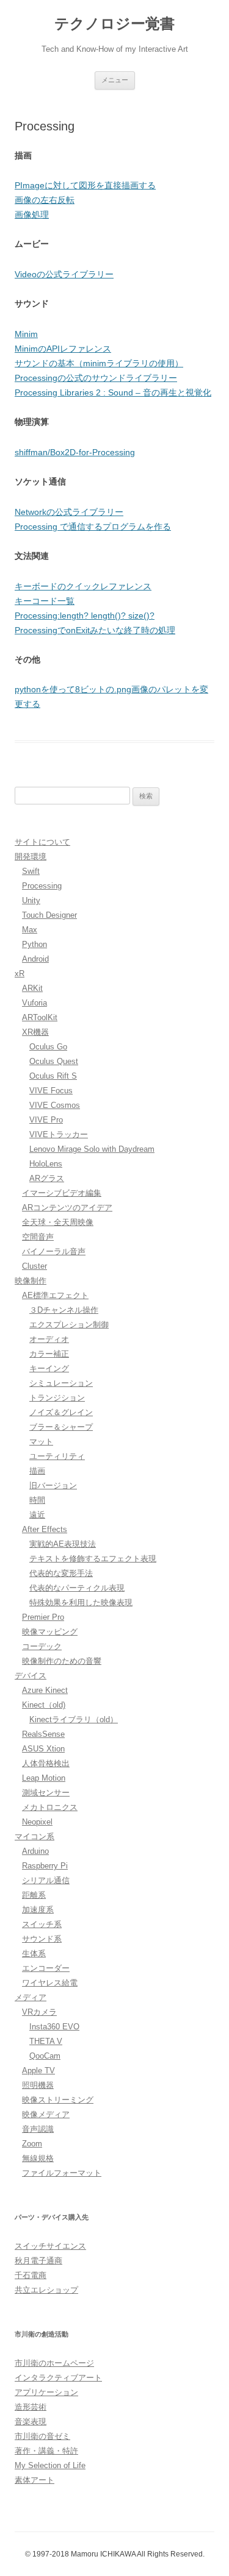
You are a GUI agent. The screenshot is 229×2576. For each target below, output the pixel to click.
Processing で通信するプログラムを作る (93, 527)
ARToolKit (40, 1017)
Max (30, 930)
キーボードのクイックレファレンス (83, 586)
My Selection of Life (50, 2465)
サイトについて (42, 842)
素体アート (35, 2480)
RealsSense (43, 1734)
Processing (42, 886)
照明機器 (38, 2085)
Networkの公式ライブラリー (69, 512)
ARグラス (47, 1178)
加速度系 (38, 1910)
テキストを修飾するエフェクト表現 (93, 1559)
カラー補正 (49, 1354)
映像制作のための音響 (62, 1661)
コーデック (42, 1646)
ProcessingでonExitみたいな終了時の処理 (95, 630)
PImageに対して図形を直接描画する (85, 185)
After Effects (45, 1529)
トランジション (57, 1398)
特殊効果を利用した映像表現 (81, 1602)
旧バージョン (53, 1485)
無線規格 (38, 2158)
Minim (26, 334)
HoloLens (46, 1164)
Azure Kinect (45, 1690)
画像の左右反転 (45, 200)
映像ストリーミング (58, 2100)
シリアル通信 (46, 1880)
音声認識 (38, 2129)
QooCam (45, 2056)
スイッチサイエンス (50, 2246)
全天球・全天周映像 (58, 1222)
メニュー (115, 80)
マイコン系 (35, 1836)
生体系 (34, 1953)
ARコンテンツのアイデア (67, 1208)
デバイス (31, 1676)
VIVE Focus (51, 1091)
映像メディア (46, 2114)
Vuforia (35, 1003)
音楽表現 (31, 2422)
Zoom (32, 2144)
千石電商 (31, 2275)
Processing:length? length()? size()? (85, 616)
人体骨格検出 (46, 1763)
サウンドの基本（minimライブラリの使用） (99, 363)
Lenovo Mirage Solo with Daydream (92, 1149)
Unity (31, 900)
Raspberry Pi (45, 1866)
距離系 (34, 1895)
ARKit (32, 988)
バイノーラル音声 (54, 1251)
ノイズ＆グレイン (61, 1412)
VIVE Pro (46, 1120)
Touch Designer (49, 915)
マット (41, 1442)
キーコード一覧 (45, 601)
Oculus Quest (54, 1061)
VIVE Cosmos (55, 1105)
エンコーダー (46, 1968)
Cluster (35, 1266)
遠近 (37, 1515)
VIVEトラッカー (59, 1134)
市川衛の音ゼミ (42, 2436)
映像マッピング (50, 1632)
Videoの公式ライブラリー (64, 274)
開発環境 (31, 857)
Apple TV (38, 2070)
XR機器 (35, 1032)
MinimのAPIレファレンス (63, 349)
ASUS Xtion (43, 1749)
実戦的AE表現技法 (63, 1544)
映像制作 (31, 1281)
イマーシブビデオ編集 (62, 1193)
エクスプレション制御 (69, 1325)
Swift (31, 871)
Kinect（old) (44, 1705)
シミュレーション (61, 1383)
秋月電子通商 (38, 2261)
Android (35, 959)
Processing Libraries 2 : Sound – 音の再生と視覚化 (113, 392)
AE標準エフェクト (55, 1295)
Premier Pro (43, 1617)
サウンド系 (42, 1939)
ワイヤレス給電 (50, 1983)
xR (20, 974)
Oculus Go (48, 1047)
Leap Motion (44, 1778)
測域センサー (46, 1793)
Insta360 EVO (54, 2027)
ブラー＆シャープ (61, 1427)
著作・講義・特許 (46, 2451)
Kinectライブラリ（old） (74, 1719)
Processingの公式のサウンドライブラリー (96, 378)
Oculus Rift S (53, 1076)
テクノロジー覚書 (114, 23)
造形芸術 (31, 2407)
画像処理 (32, 215)
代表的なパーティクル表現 (77, 1588)
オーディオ (49, 1339)
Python (35, 944)
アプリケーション (46, 2392)
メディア (31, 1997)
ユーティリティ (57, 1456)
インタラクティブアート (58, 2378)
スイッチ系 (42, 1924)
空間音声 (38, 1237)
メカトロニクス (50, 1807)
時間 (37, 1500)
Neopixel (37, 1822)
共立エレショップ (46, 2290)
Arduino (35, 1851)
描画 (37, 1471)
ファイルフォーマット (62, 2173)
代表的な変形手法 (61, 1573)
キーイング (49, 1368)
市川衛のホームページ (54, 2363)
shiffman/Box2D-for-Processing (75, 452)
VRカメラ (39, 2012)
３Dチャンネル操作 (64, 1310)
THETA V (46, 2041)
